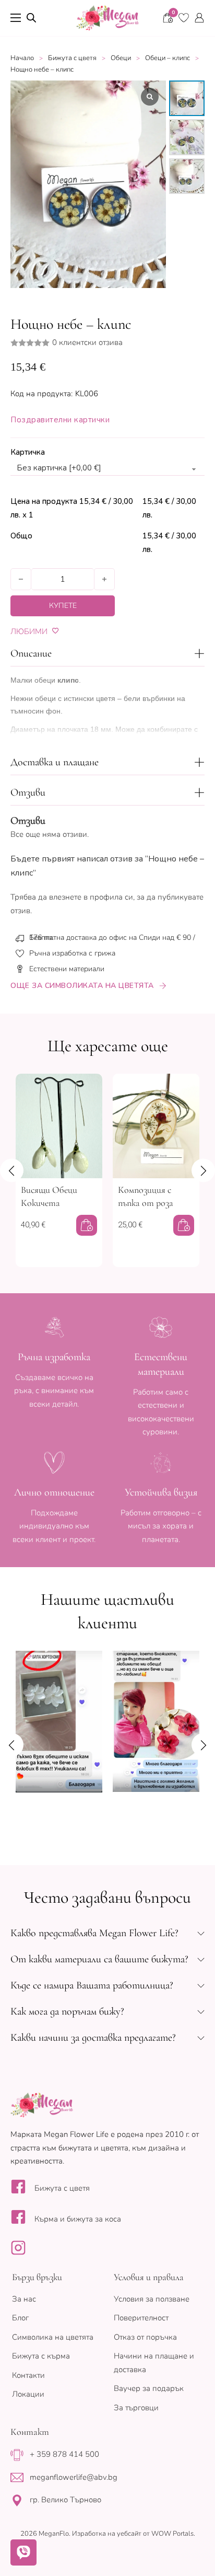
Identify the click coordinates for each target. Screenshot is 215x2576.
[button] (107, 653)
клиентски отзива (87, 343)
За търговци (136, 2408)
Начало (22, 58)
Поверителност (141, 2318)
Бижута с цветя (72, 58)
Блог (20, 2318)
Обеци (121, 58)
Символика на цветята (53, 2337)
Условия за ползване (152, 2299)
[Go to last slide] (12, 1170)
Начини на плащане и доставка (154, 2363)
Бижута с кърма (41, 2356)
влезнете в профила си (91, 897)
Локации (28, 2394)
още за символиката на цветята (82, 986)
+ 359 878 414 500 (64, 2454)
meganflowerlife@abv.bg (74, 2477)
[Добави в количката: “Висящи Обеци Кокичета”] (87, 1225)
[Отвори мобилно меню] (16, 18)
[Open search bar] (31, 18)
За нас (24, 2299)
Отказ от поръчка (145, 2337)
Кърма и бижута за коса (78, 2219)
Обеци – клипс (168, 58)
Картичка (28, 452)
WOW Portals (172, 2534)
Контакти (28, 2375)
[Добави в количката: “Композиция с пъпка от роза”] (184, 1225)
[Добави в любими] (56, 631)
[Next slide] (203, 1170)
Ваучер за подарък (149, 2388)
